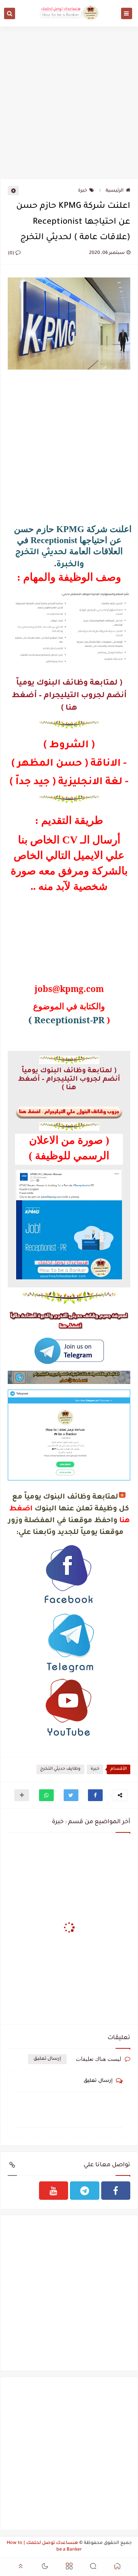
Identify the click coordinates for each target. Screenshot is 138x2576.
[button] (95, 1795)
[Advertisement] (69, 101)
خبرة (83, 191)
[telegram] (85, 2191)
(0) (12, 254)
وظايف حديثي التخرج (60, 1769)
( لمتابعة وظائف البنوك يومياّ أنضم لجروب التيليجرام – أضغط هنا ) (69, 696)
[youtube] (54, 2191)
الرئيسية (115, 191)
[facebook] (116, 2191)
